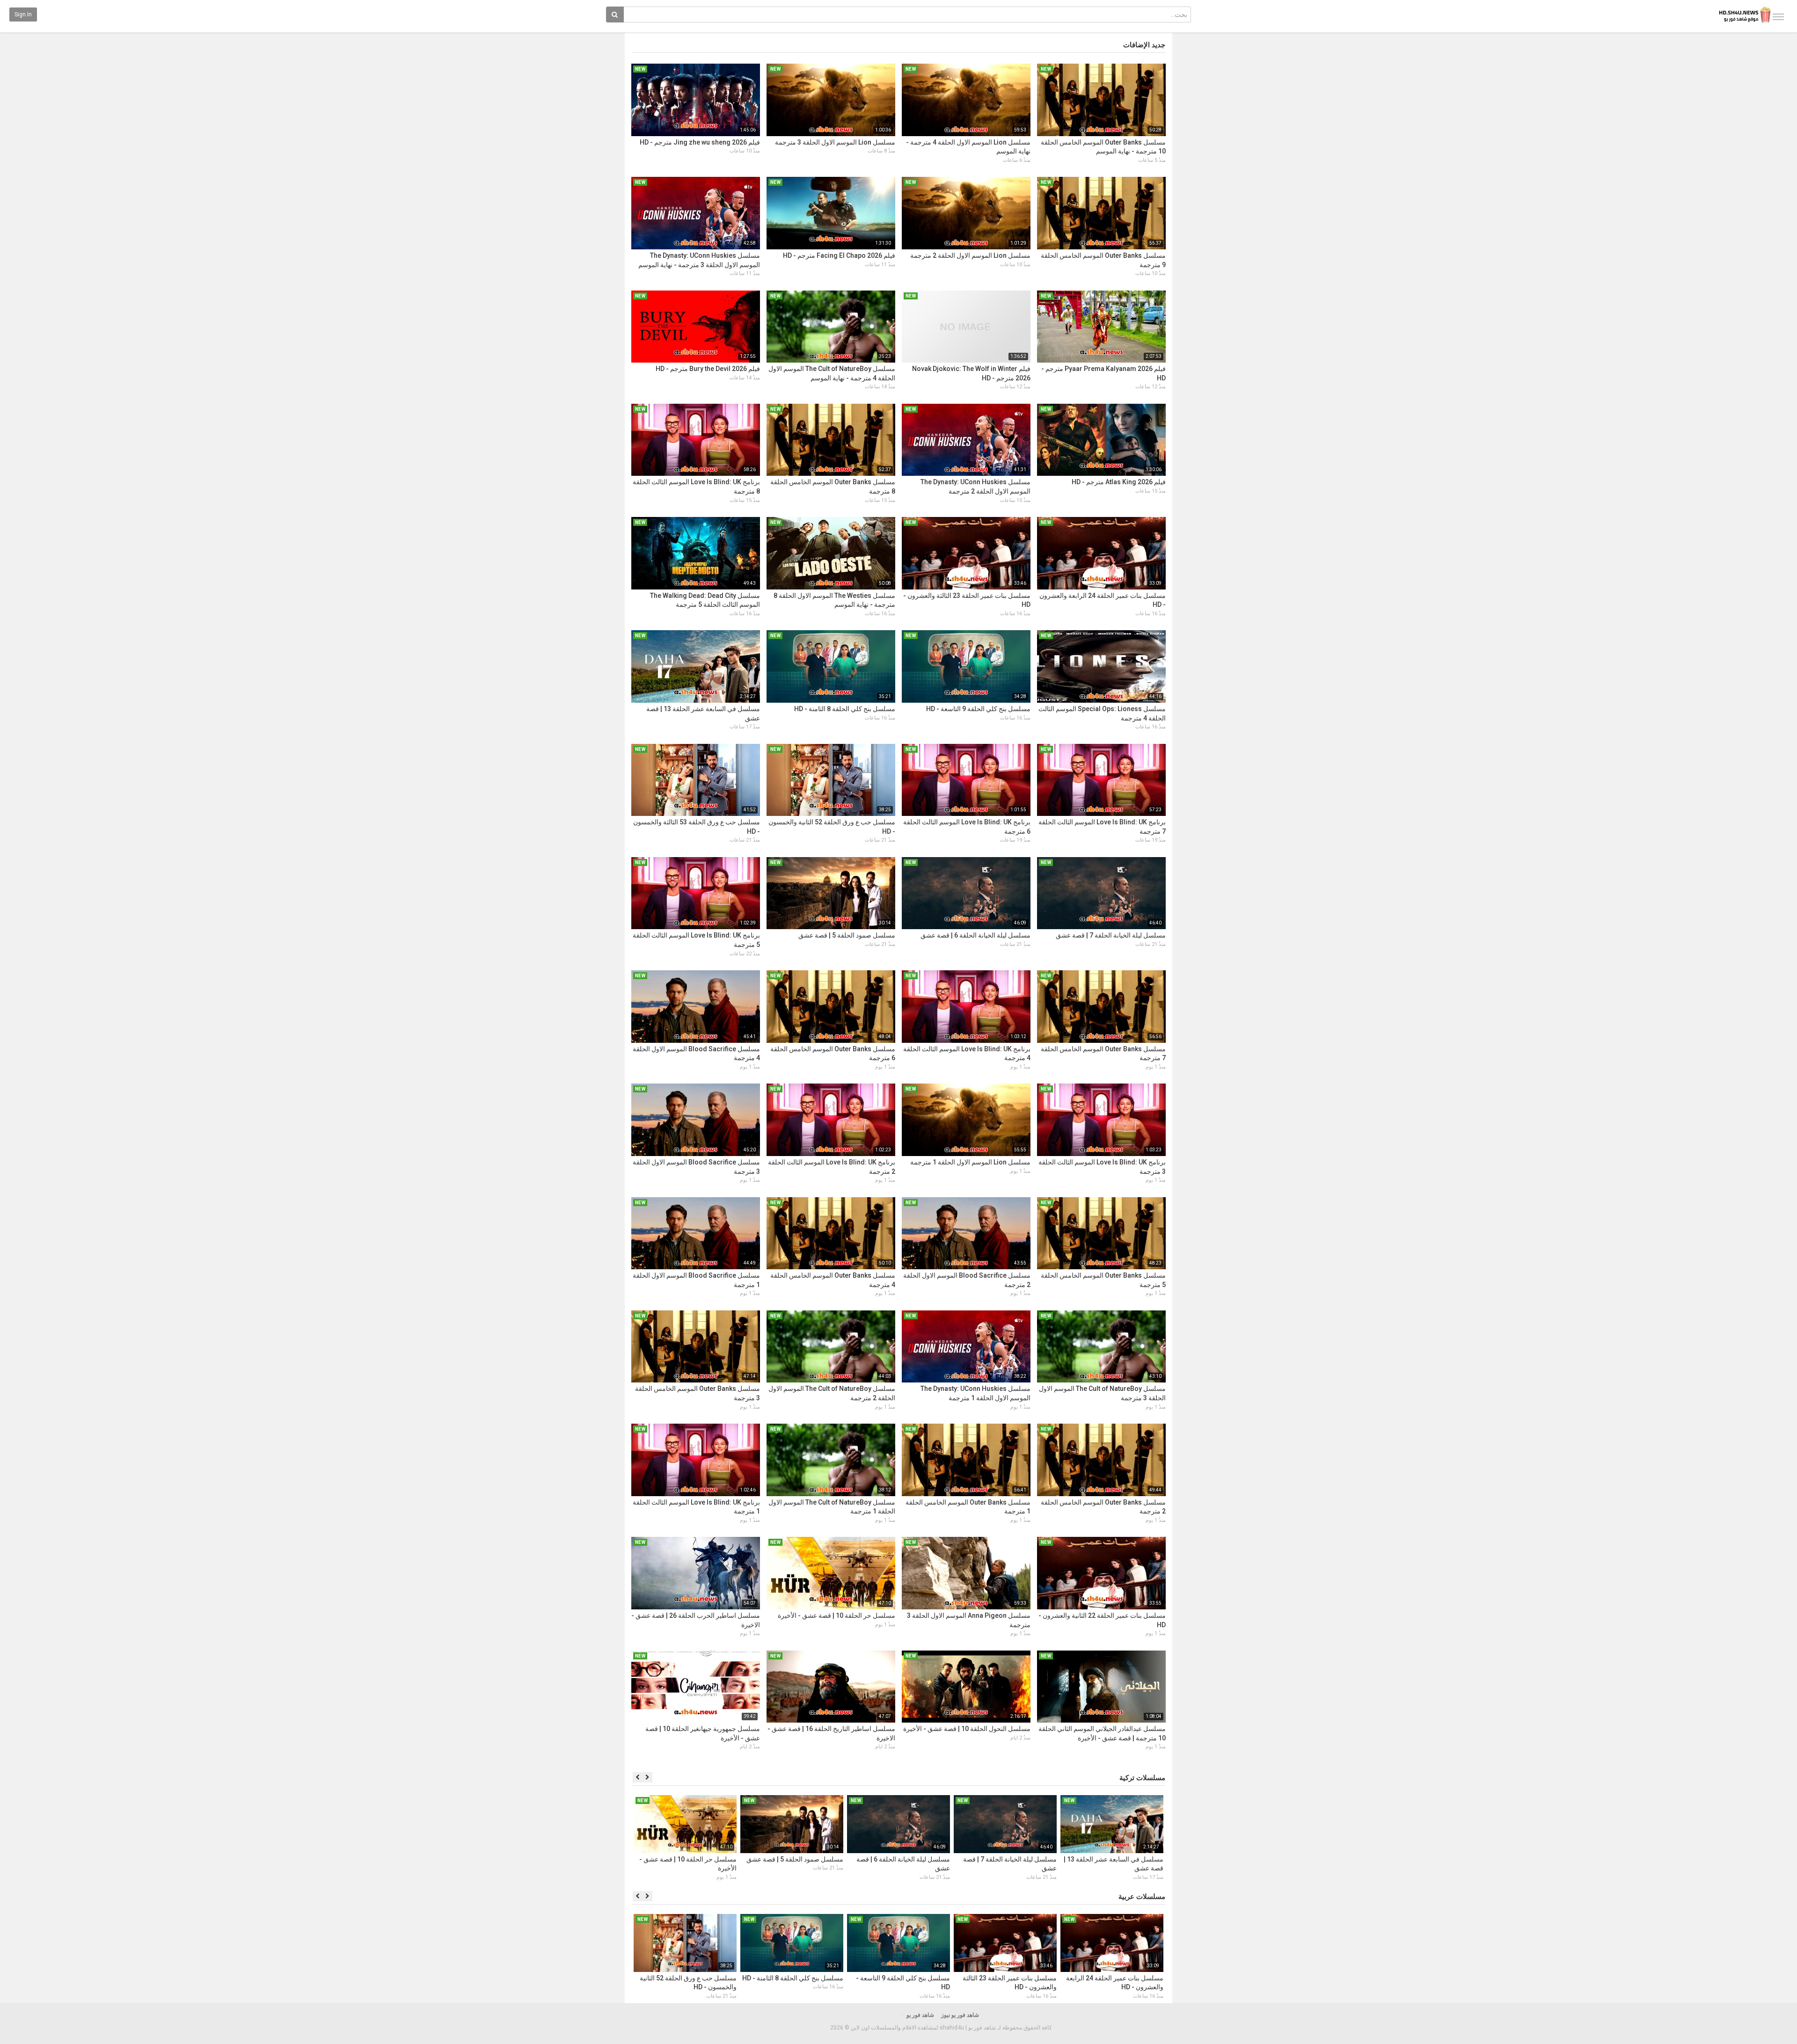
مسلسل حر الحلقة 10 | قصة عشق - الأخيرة (836, 1615)
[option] (1112, 1839)
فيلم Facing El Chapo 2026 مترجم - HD (839, 255)
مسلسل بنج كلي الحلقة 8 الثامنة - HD (845, 709)
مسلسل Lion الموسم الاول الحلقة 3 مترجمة (835, 142)
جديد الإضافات (1144, 45)
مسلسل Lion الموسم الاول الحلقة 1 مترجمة (970, 1162)
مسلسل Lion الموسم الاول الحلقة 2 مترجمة (970, 255)
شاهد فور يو (920, 2015)
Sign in (23, 15)
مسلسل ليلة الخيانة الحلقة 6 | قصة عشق (975, 935)
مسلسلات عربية (1142, 1897)
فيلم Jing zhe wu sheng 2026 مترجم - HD (700, 142)
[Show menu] (1778, 17)
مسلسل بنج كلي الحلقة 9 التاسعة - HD (978, 709)
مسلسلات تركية (1142, 1778)
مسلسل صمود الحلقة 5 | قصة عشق (847, 935)
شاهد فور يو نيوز (960, 2015)
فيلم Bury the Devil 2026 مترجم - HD (708, 369)
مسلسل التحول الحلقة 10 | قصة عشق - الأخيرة (967, 1729)
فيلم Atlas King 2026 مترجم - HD (1119, 482)
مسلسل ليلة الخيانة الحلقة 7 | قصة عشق (1111, 935)
